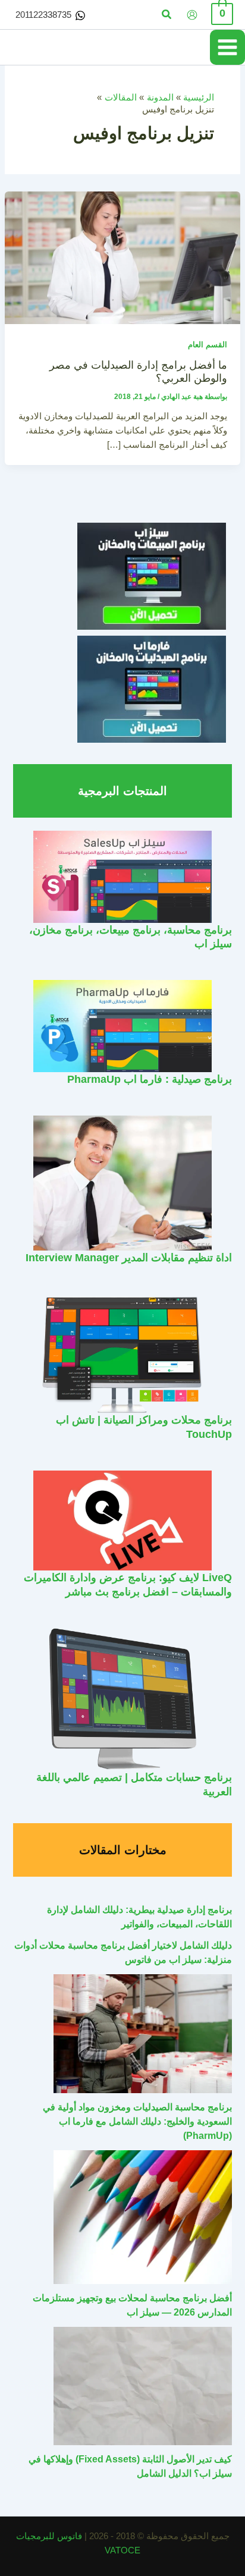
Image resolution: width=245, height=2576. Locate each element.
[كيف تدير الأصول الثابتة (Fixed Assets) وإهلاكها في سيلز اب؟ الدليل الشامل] (143, 2386)
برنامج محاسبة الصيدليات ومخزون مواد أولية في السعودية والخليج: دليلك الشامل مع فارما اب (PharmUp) (137, 2121)
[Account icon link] (192, 15)
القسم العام (208, 345)
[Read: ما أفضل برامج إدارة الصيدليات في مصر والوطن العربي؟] (122, 257)
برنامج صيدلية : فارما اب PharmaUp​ (150, 1079)
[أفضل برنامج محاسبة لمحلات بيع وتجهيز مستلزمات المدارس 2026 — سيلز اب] (143, 2217)
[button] (166, 15)
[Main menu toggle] (227, 47)
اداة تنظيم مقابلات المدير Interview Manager (129, 1257)
